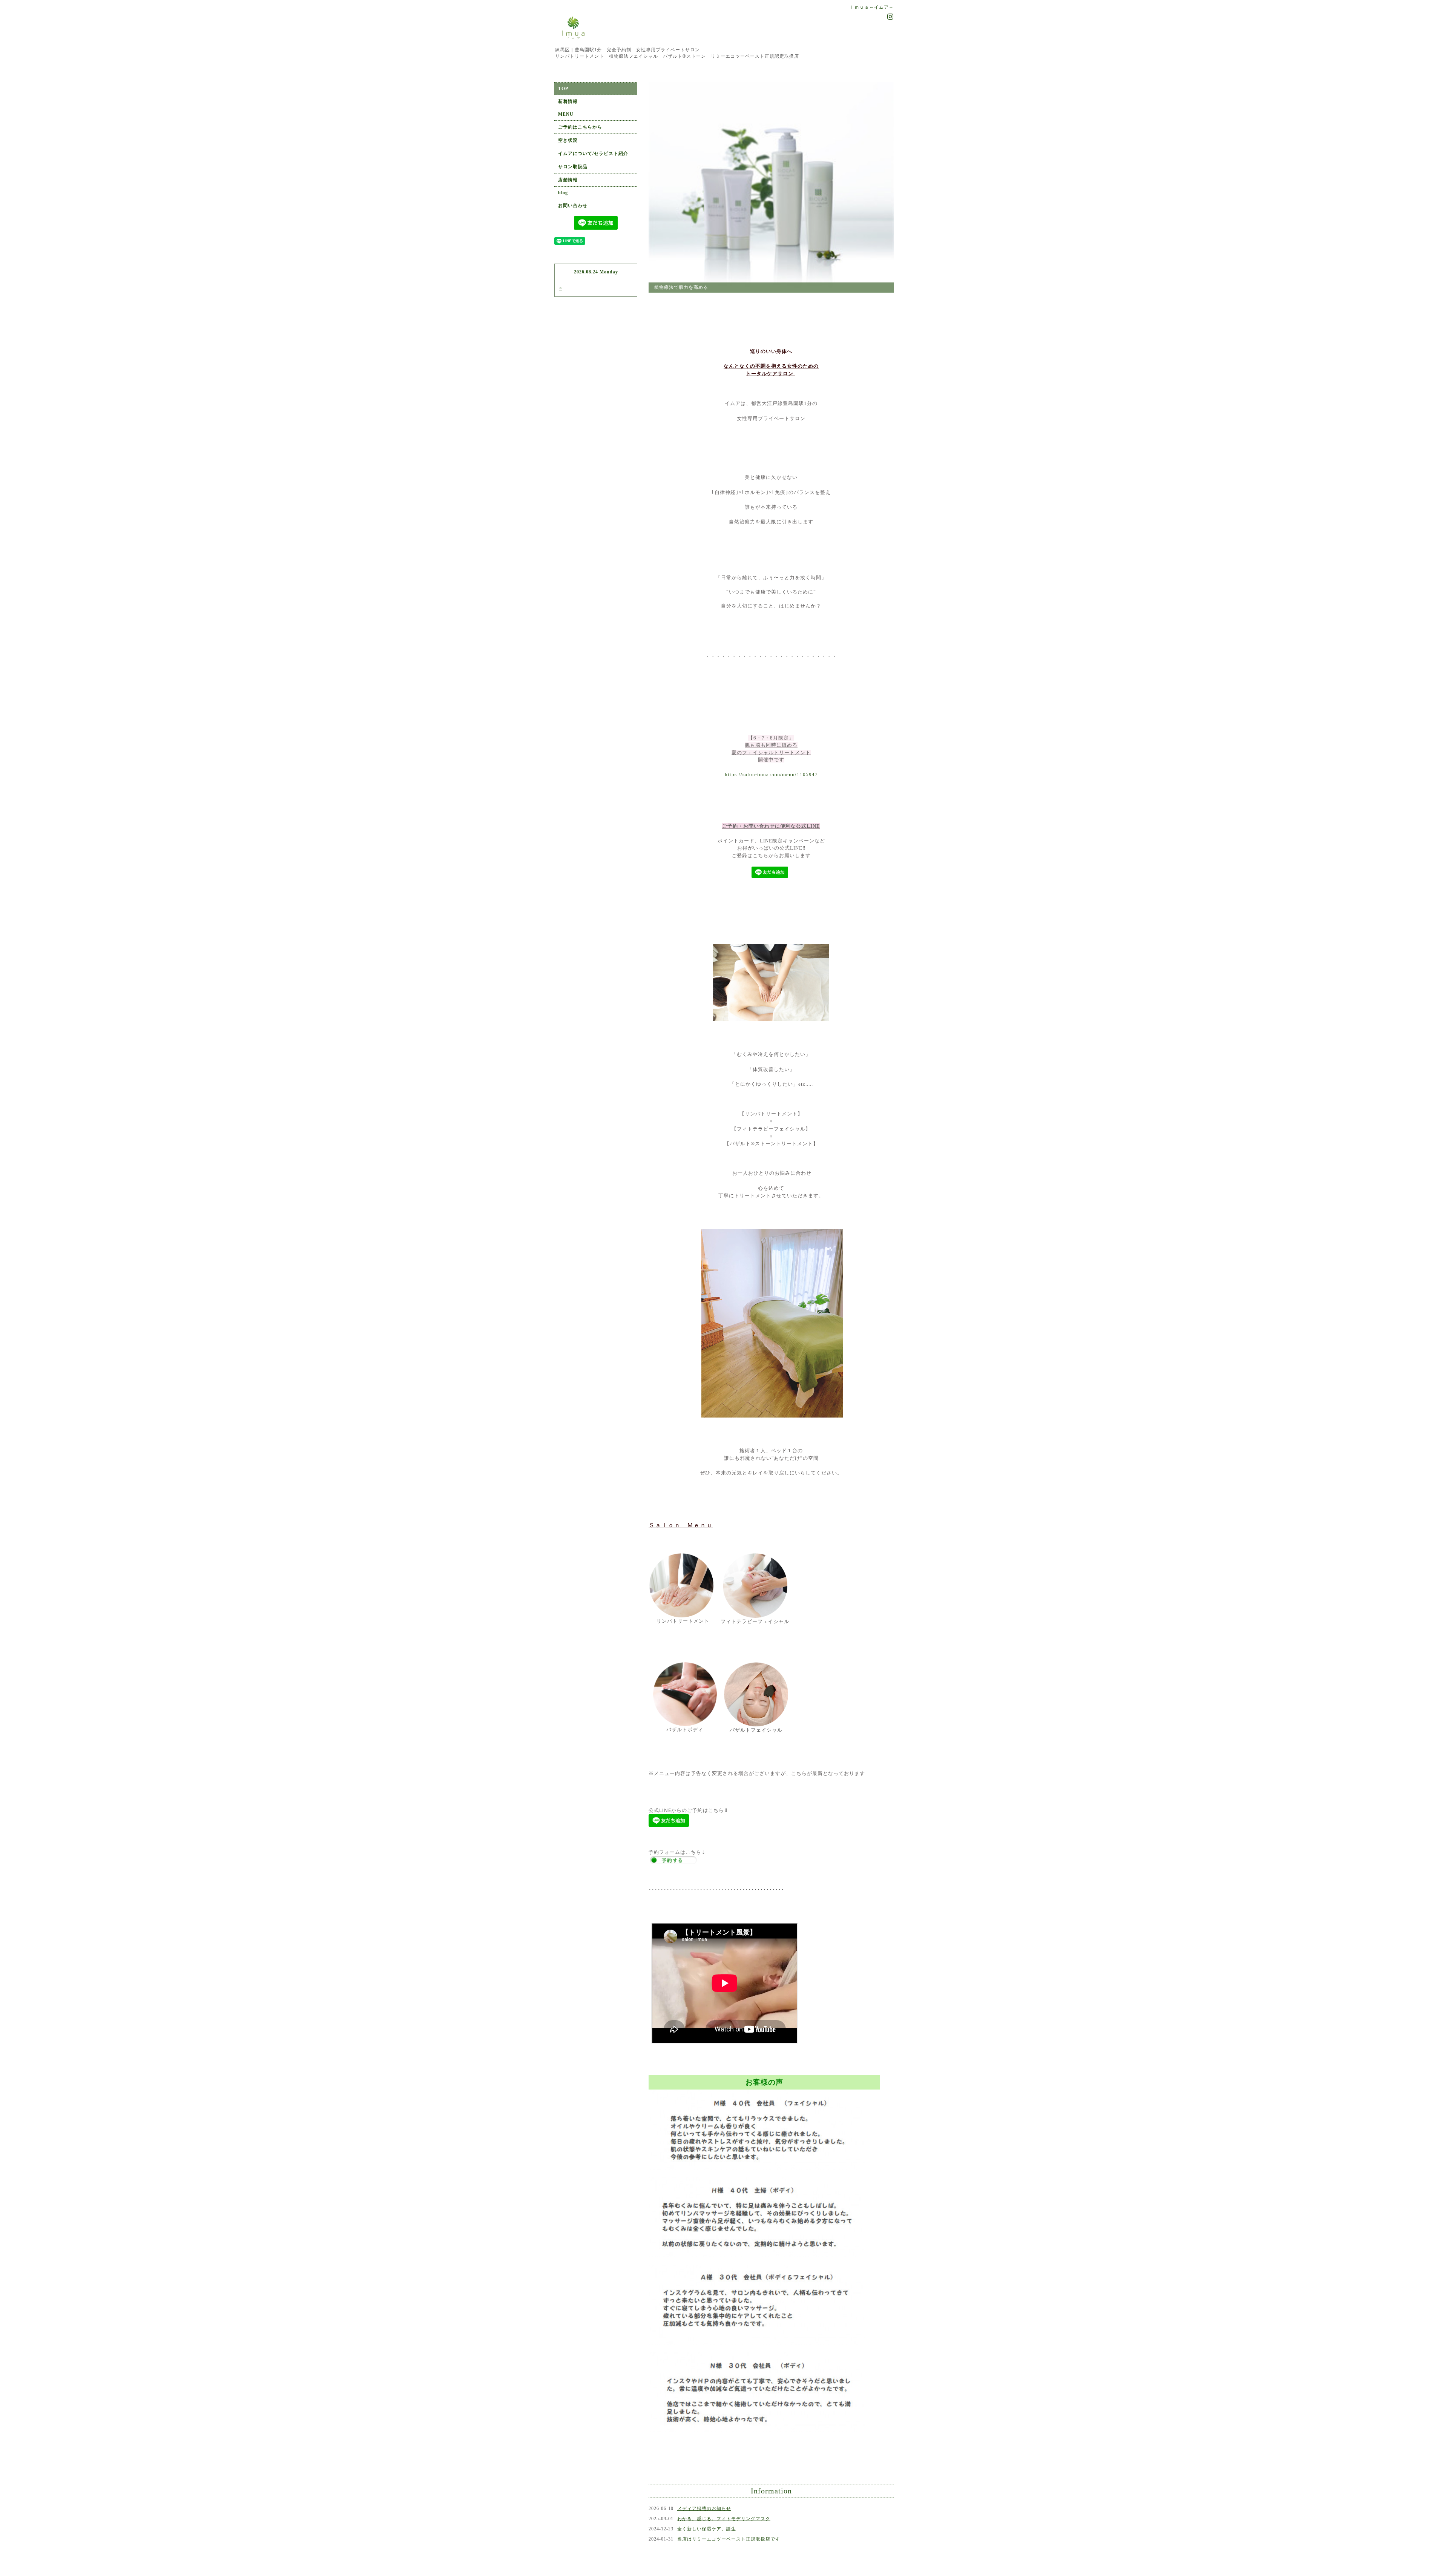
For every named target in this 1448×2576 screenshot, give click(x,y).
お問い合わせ (573, 206)
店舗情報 (568, 180)
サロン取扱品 (573, 167)
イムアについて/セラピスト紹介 (593, 153)
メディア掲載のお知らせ (704, 2461)
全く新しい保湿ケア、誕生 (707, 2482)
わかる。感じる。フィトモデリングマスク (724, 2472)
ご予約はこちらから (580, 127)
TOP (563, 89)
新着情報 (568, 101)
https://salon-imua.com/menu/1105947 (771, 728)
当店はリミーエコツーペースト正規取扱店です (729, 2492)
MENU (566, 114)
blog (563, 193)
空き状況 (568, 140)
